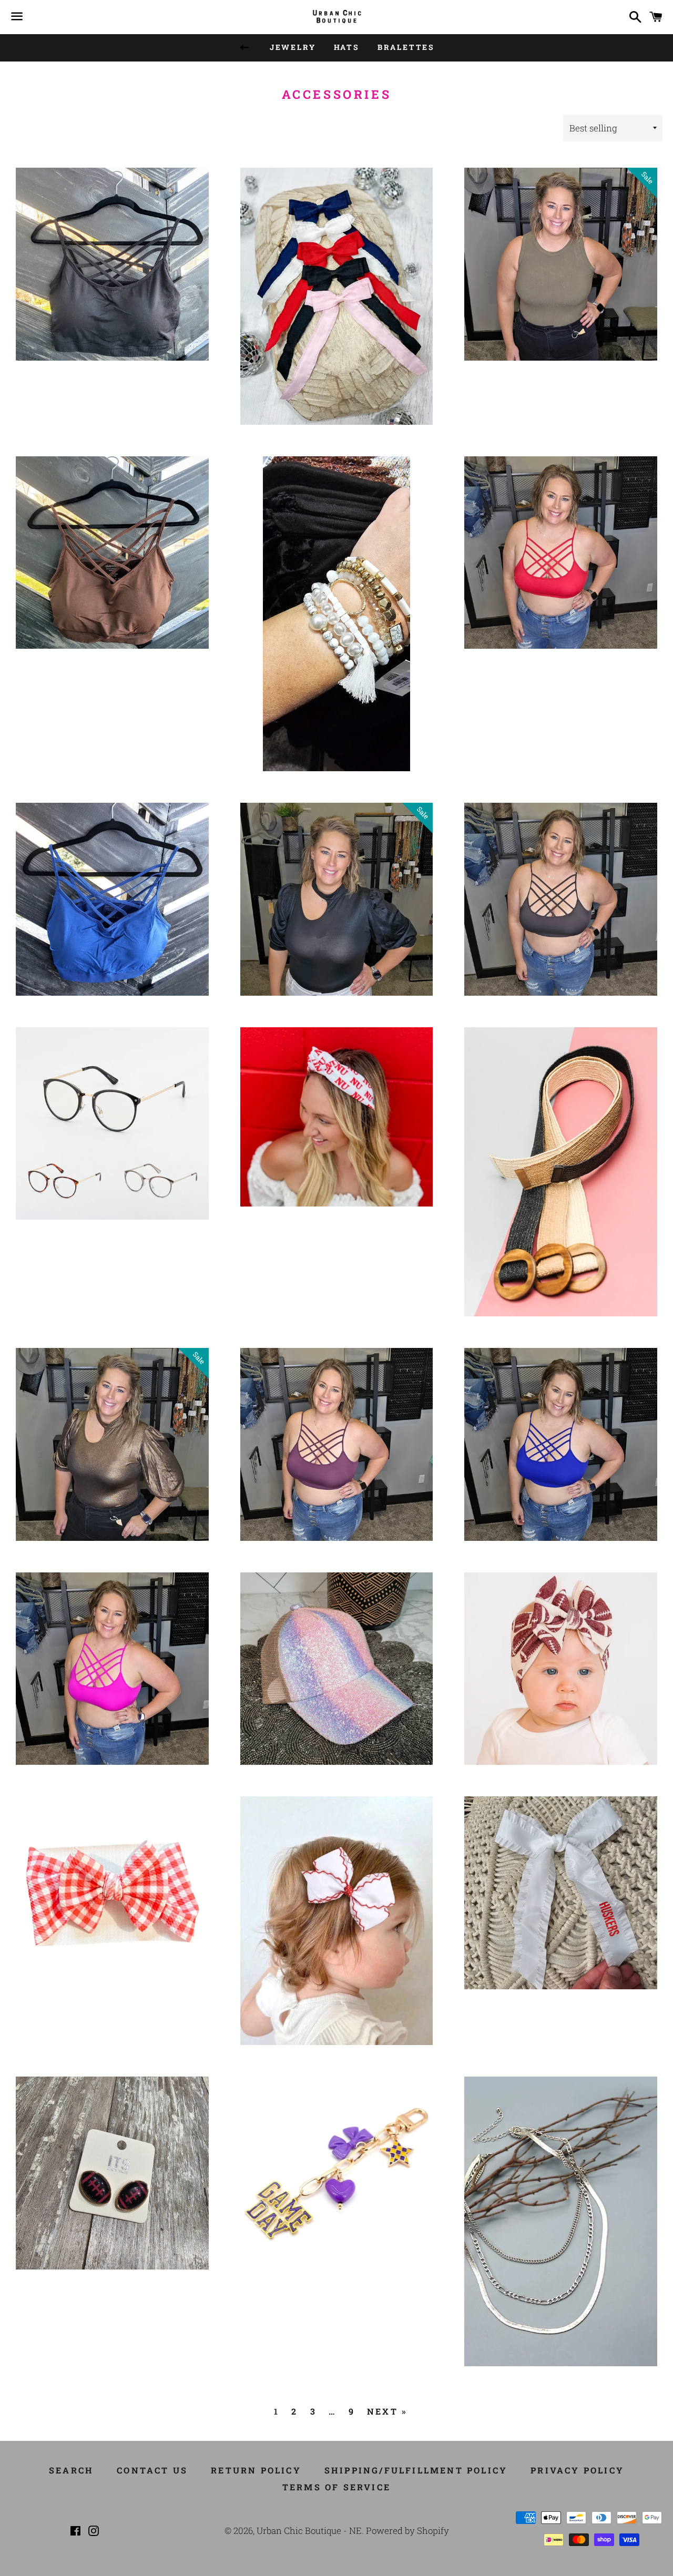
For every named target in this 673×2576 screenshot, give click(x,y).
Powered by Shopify (407, 2531)
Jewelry (293, 47)
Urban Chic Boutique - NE (309, 2531)
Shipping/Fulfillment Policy (416, 2470)
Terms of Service (336, 2487)
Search (71, 2470)
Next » (387, 2411)
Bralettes (406, 47)
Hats (347, 47)
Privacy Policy (577, 2470)
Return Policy (256, 2470)
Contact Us (152, 2470)
